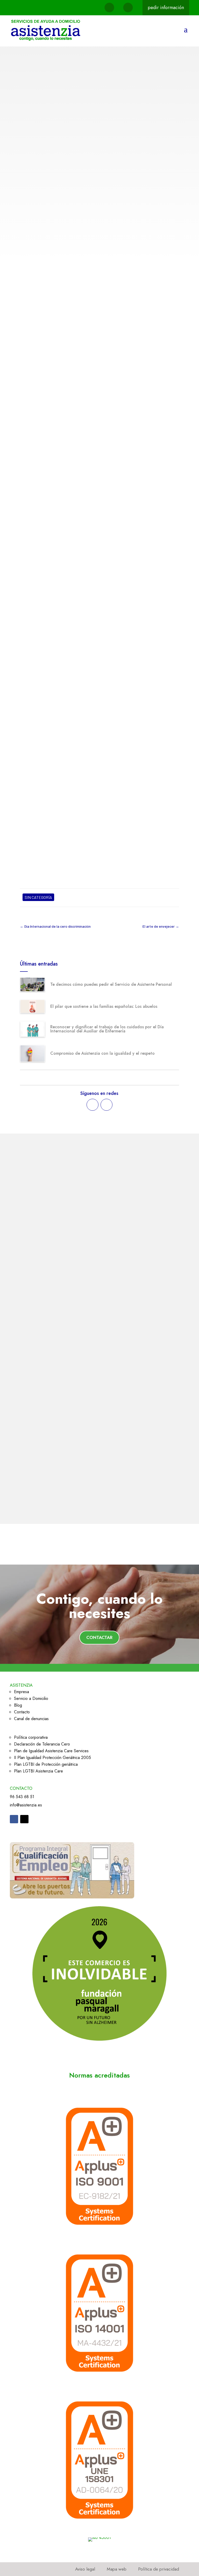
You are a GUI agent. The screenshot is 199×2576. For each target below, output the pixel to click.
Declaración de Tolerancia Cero (42, 1744)
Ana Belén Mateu (44, 116)
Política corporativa (31, 1737)
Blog (18, 1705)
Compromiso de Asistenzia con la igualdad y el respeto (102, 1053)
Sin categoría (76, 116)
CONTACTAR (99, 1637)
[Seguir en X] (106, 1105)
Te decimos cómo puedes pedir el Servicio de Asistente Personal (111, 984)
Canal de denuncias (31, 1719)
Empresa (22, 1692)
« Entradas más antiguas (42, 1499)
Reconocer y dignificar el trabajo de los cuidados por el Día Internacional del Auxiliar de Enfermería (107, 1029)
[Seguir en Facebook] (93, 1105)
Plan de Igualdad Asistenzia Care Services (51, 1751)
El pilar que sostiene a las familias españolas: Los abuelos (104, 1006)
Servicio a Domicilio (31, 1698)
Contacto (22, 1712)
